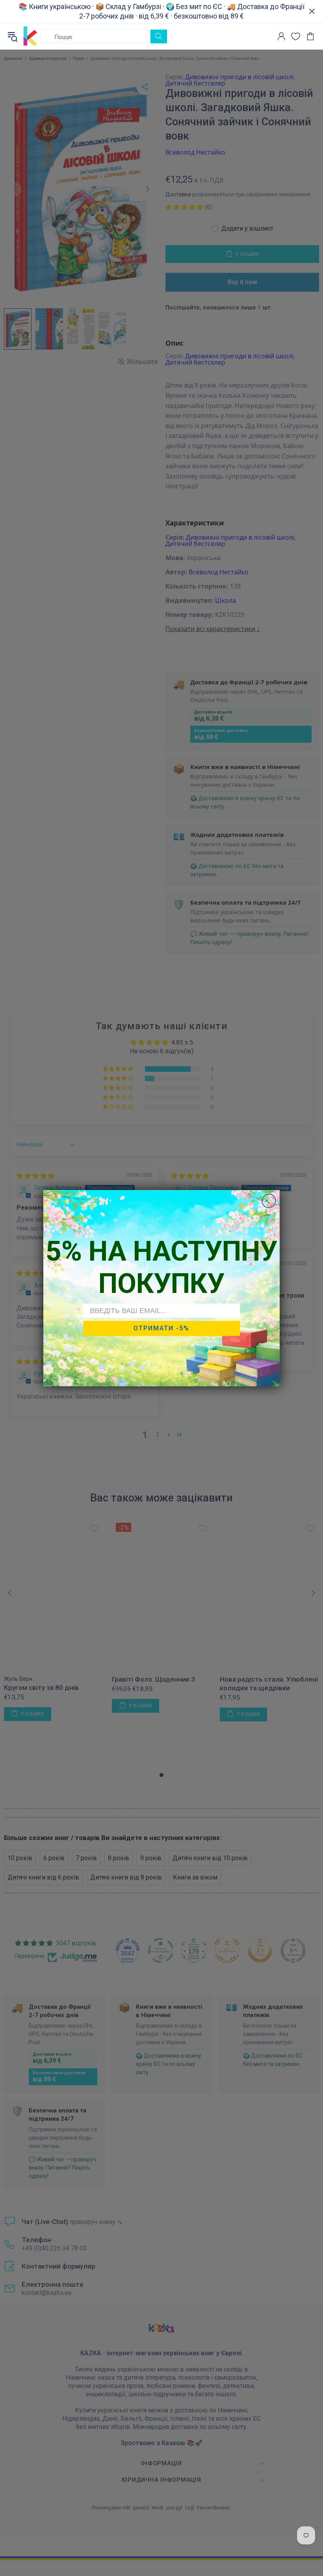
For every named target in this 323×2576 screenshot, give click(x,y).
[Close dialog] (269, 1201)
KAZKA (30, 36)
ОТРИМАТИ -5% (161, 1328)
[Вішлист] (296, 36)
